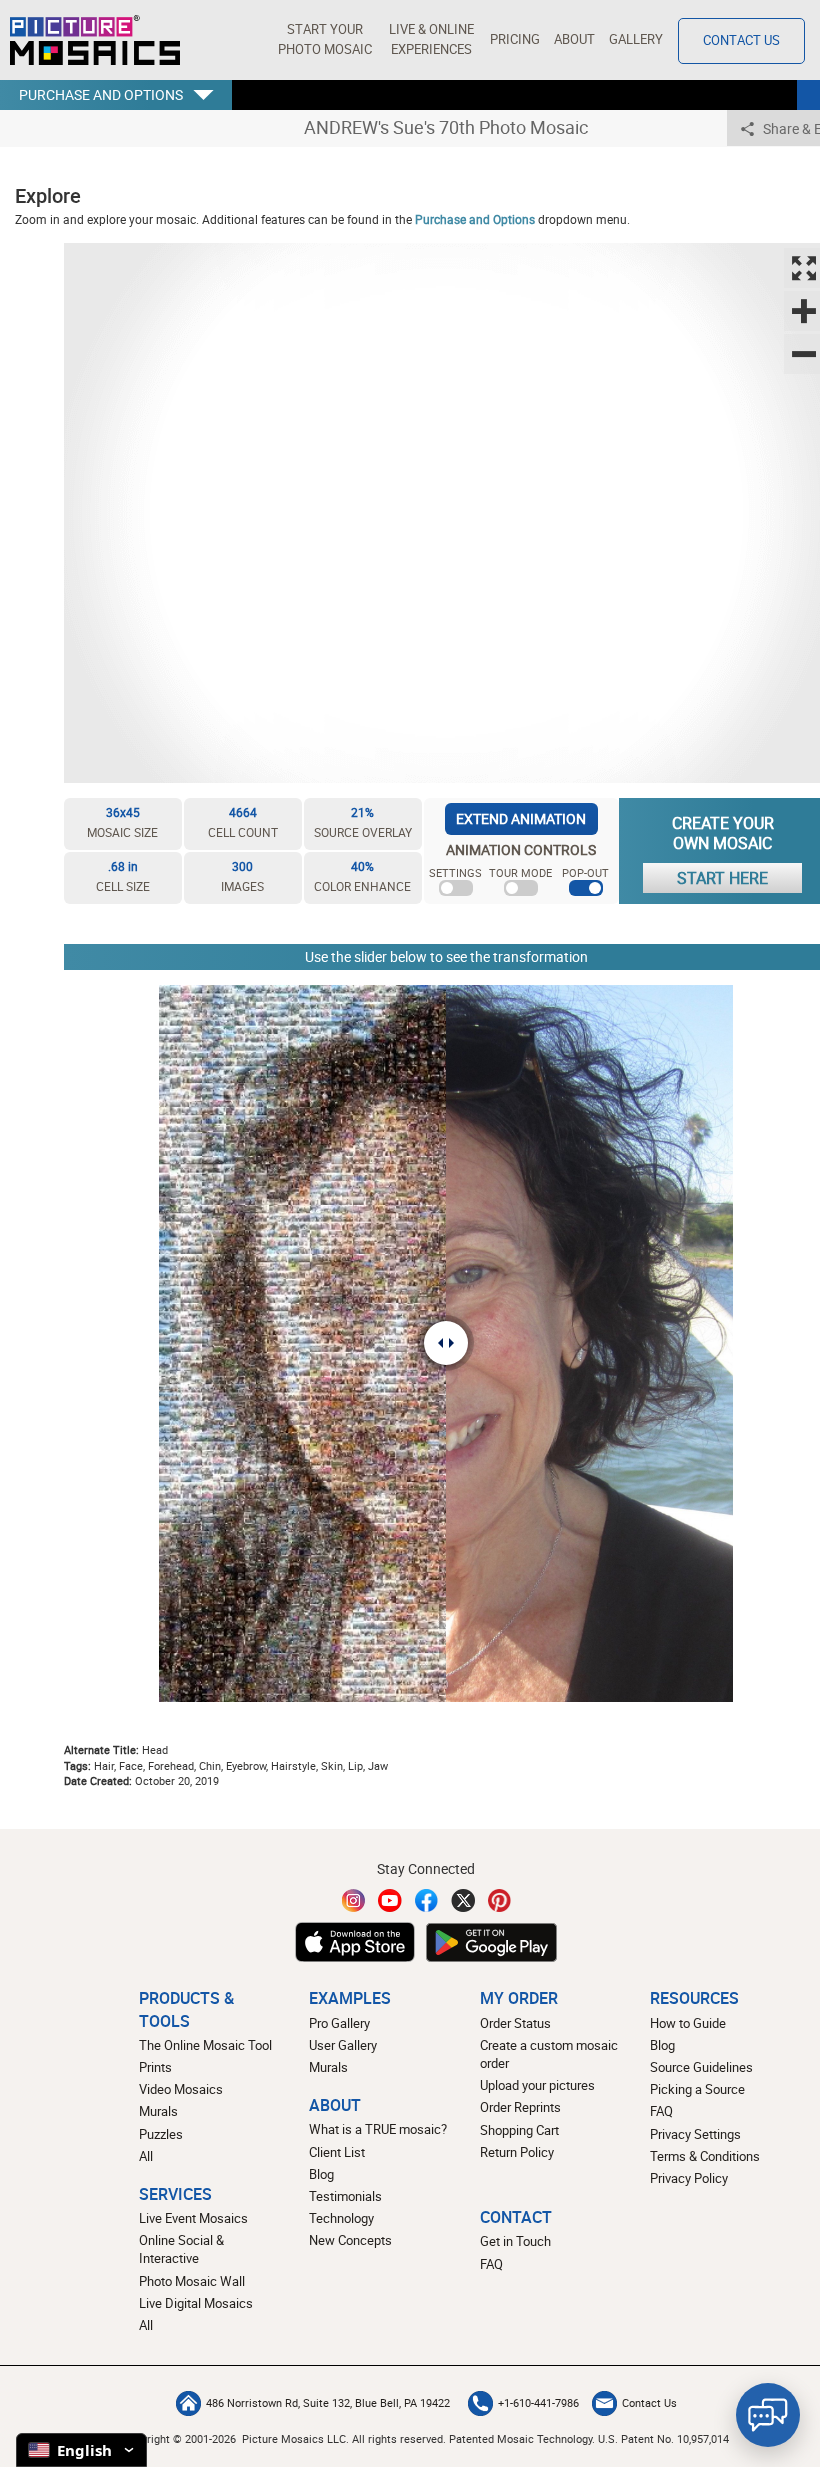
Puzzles (161, 2134)
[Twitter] (463, 1900)
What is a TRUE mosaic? (378, 2129)
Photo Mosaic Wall (192, 2281)
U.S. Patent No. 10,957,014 (663, 2438)
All (146, 2156)
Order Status (515, 2023)
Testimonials (345, 2196)
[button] (324, 40)
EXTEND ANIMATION (521, 818)
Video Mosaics (181, 2089)
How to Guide (688, 2023)
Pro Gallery (339, 2023)
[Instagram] (354, 1900)
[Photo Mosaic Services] (95, 40)
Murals (158, 2111)
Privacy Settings (695, 2134)
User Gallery (343, 2045)
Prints (155, 2067)
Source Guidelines (701, 2067)
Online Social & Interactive (181, 2249)
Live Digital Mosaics (196, 2303)
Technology (341, 2218)
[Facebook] (427, 1900)
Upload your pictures (537, 2085)
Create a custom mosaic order (549, 2054)
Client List (337, 2152)
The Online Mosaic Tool (205, 2045)
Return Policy (517, 2152)
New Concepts (350, 2240)
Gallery (636, 39)
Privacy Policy (689, 2178)
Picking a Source (697, 2089)
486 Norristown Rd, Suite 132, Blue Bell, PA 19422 (328, 2403)
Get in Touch (515, 2241)
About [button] (574, 39)
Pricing (515, 39)
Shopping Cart (519, 2130)
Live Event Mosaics (193, 2218)
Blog (321, 2174)
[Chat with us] (768, 2415)
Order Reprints (520, 2107)
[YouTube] (390, 1900)
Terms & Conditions (705, 2156)
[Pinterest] (500, 1900)
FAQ (661, 2111)
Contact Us (741, 40)
